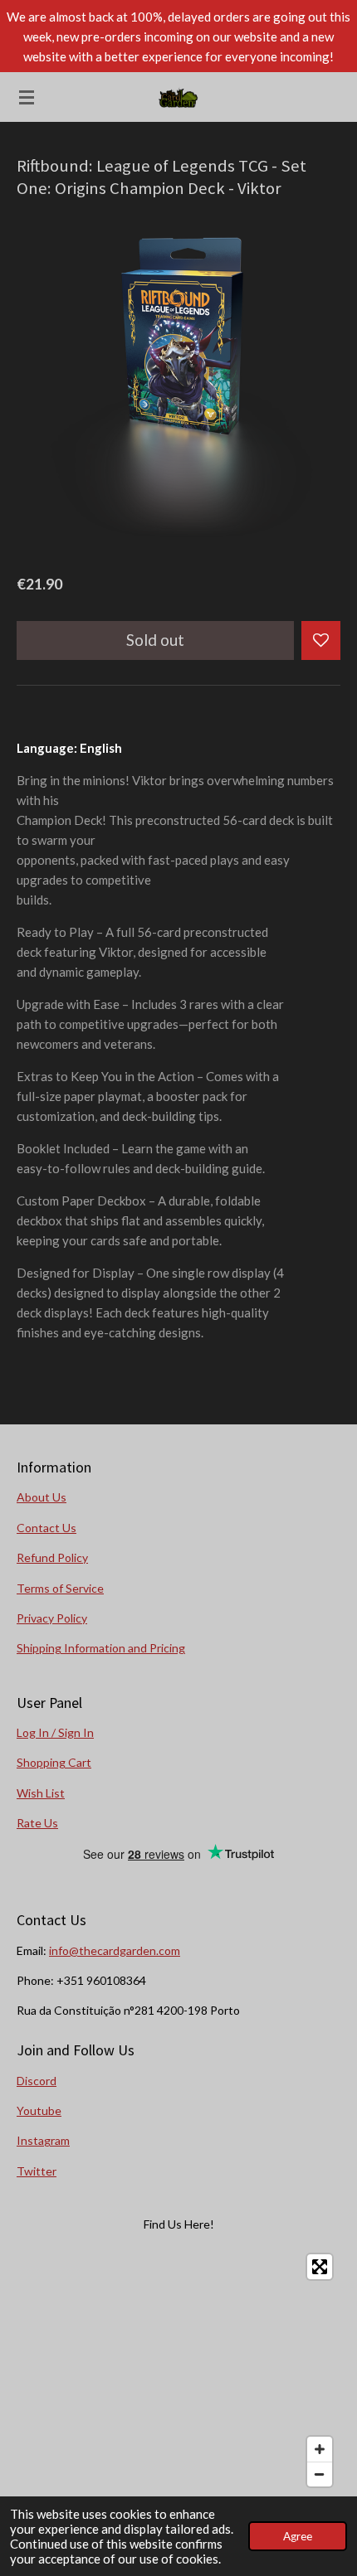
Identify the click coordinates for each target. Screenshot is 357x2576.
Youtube (39, 2110)
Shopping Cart (54, 1762)
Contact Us (46, 1528)
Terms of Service (60, 1588)
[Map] (178, 2370)
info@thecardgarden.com (115, 1950)
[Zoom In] (320, 2449)
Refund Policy (52, 1557)
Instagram (43, 2140)
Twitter (37, 2171)
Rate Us (37, 1823)
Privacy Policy (52, 1618)
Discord (37, 2081)
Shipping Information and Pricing (101, 1648)
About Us (42, 1497)
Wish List (41, 1793)
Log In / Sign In (55, 1732)
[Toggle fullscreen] (320, 2267)
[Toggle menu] (27, 97)
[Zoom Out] (320, 2474)
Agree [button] (298, 2536)
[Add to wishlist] (321, 640)
